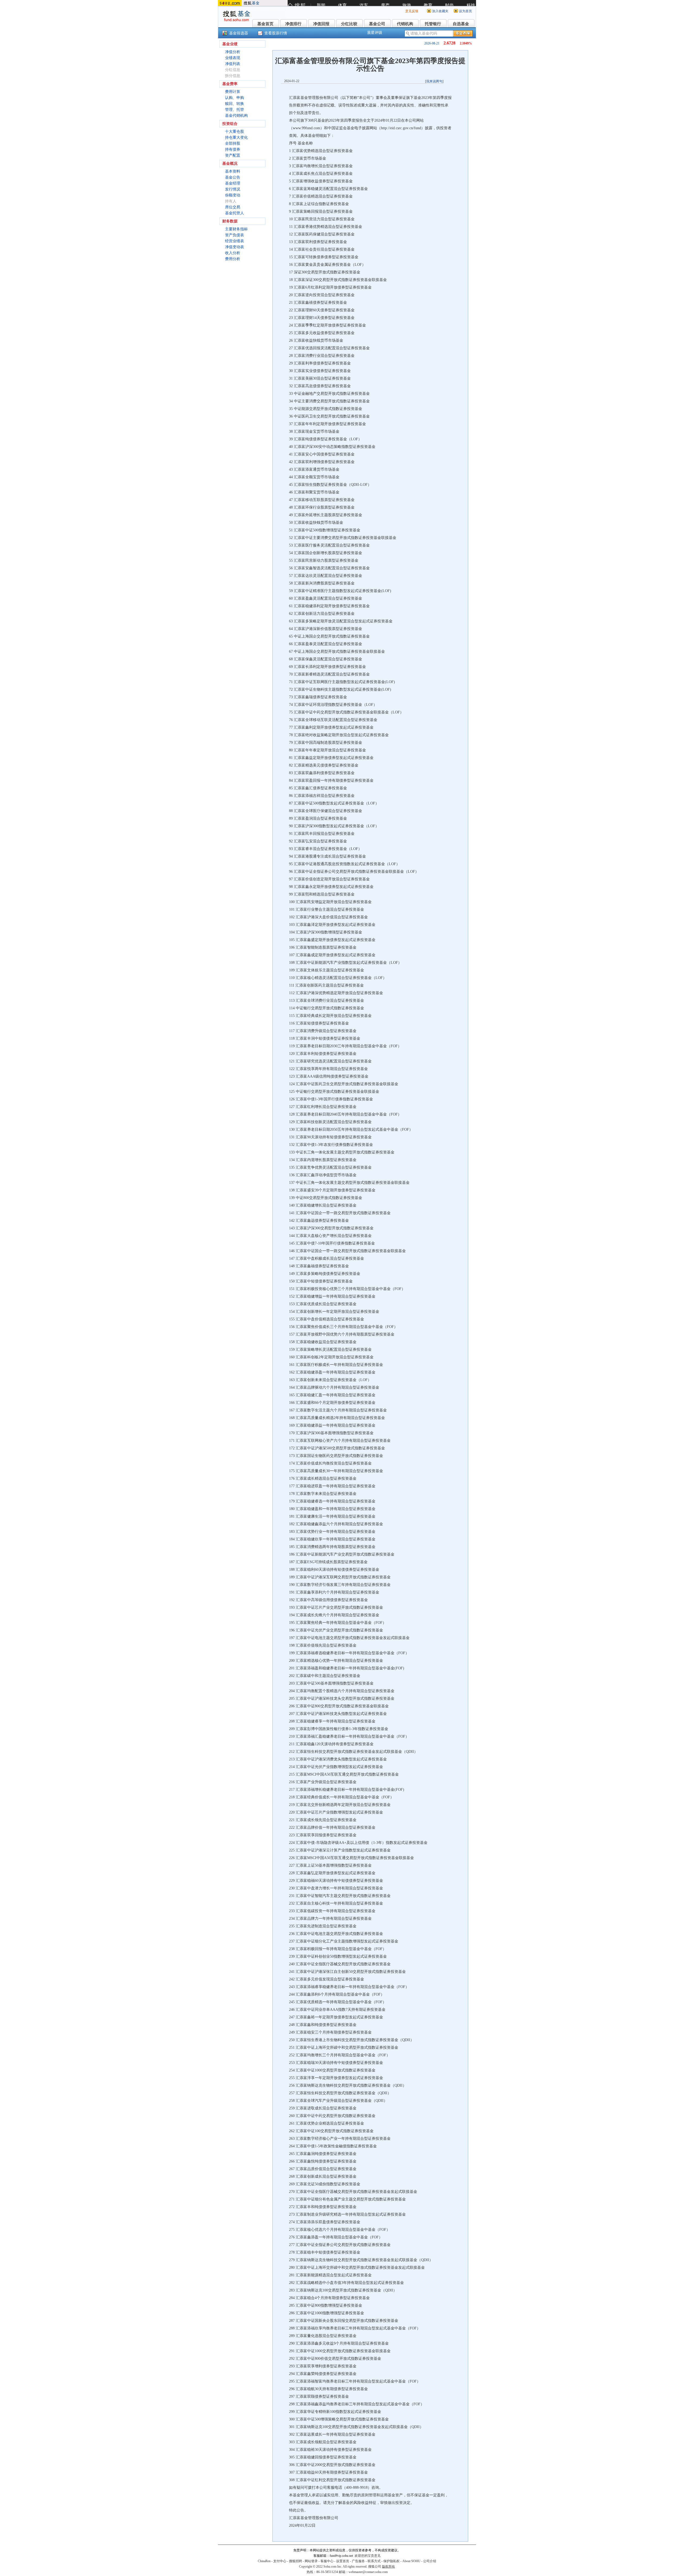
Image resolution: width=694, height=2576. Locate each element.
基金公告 (233, 177)
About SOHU (411, 2561)
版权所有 (388, 2567)
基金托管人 (234, 213)
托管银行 (433, 24)
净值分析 (233, 52)
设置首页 (343, 2561)
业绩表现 (233, 58)
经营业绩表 (234, 241)
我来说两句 (434, 81)
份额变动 (233, 195)
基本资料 (233, 171)
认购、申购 (234, 98)
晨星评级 (375, 33)
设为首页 (465, 11)
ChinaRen (264, 2561)
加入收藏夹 (440, 11)
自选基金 (461, 24)
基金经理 (233, 183)
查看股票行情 (276, 33)
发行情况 (233, 189)
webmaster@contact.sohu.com (368, 2572)
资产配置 (233, 155)
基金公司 (377, 24)
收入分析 (233, 253)
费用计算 (233, 92)
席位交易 (233, 207)
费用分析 (233, 259)
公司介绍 (430, 2561)
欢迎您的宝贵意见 (368, 2556)
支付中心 (280, 2561)
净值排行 (293, 24)
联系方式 (374, 2561)
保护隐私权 (391, 2561)
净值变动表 (234, 247)
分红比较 (349, 24)
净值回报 (321, 24)
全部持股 (233, 143)
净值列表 (233, 64)
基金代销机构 (236, 116)
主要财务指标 (236, 229)
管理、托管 (234, 110)
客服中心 (327, 2561)
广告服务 (358, 2561)
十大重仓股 (234, 132)
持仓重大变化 (236, 138)
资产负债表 (234, 235)
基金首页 (265, 24)
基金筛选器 (239, 33)
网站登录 (311, 2561)
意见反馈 (412, 11)
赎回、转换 (234, 104)
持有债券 (233, 149)
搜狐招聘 (295, 2561)
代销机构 (405, 24)
